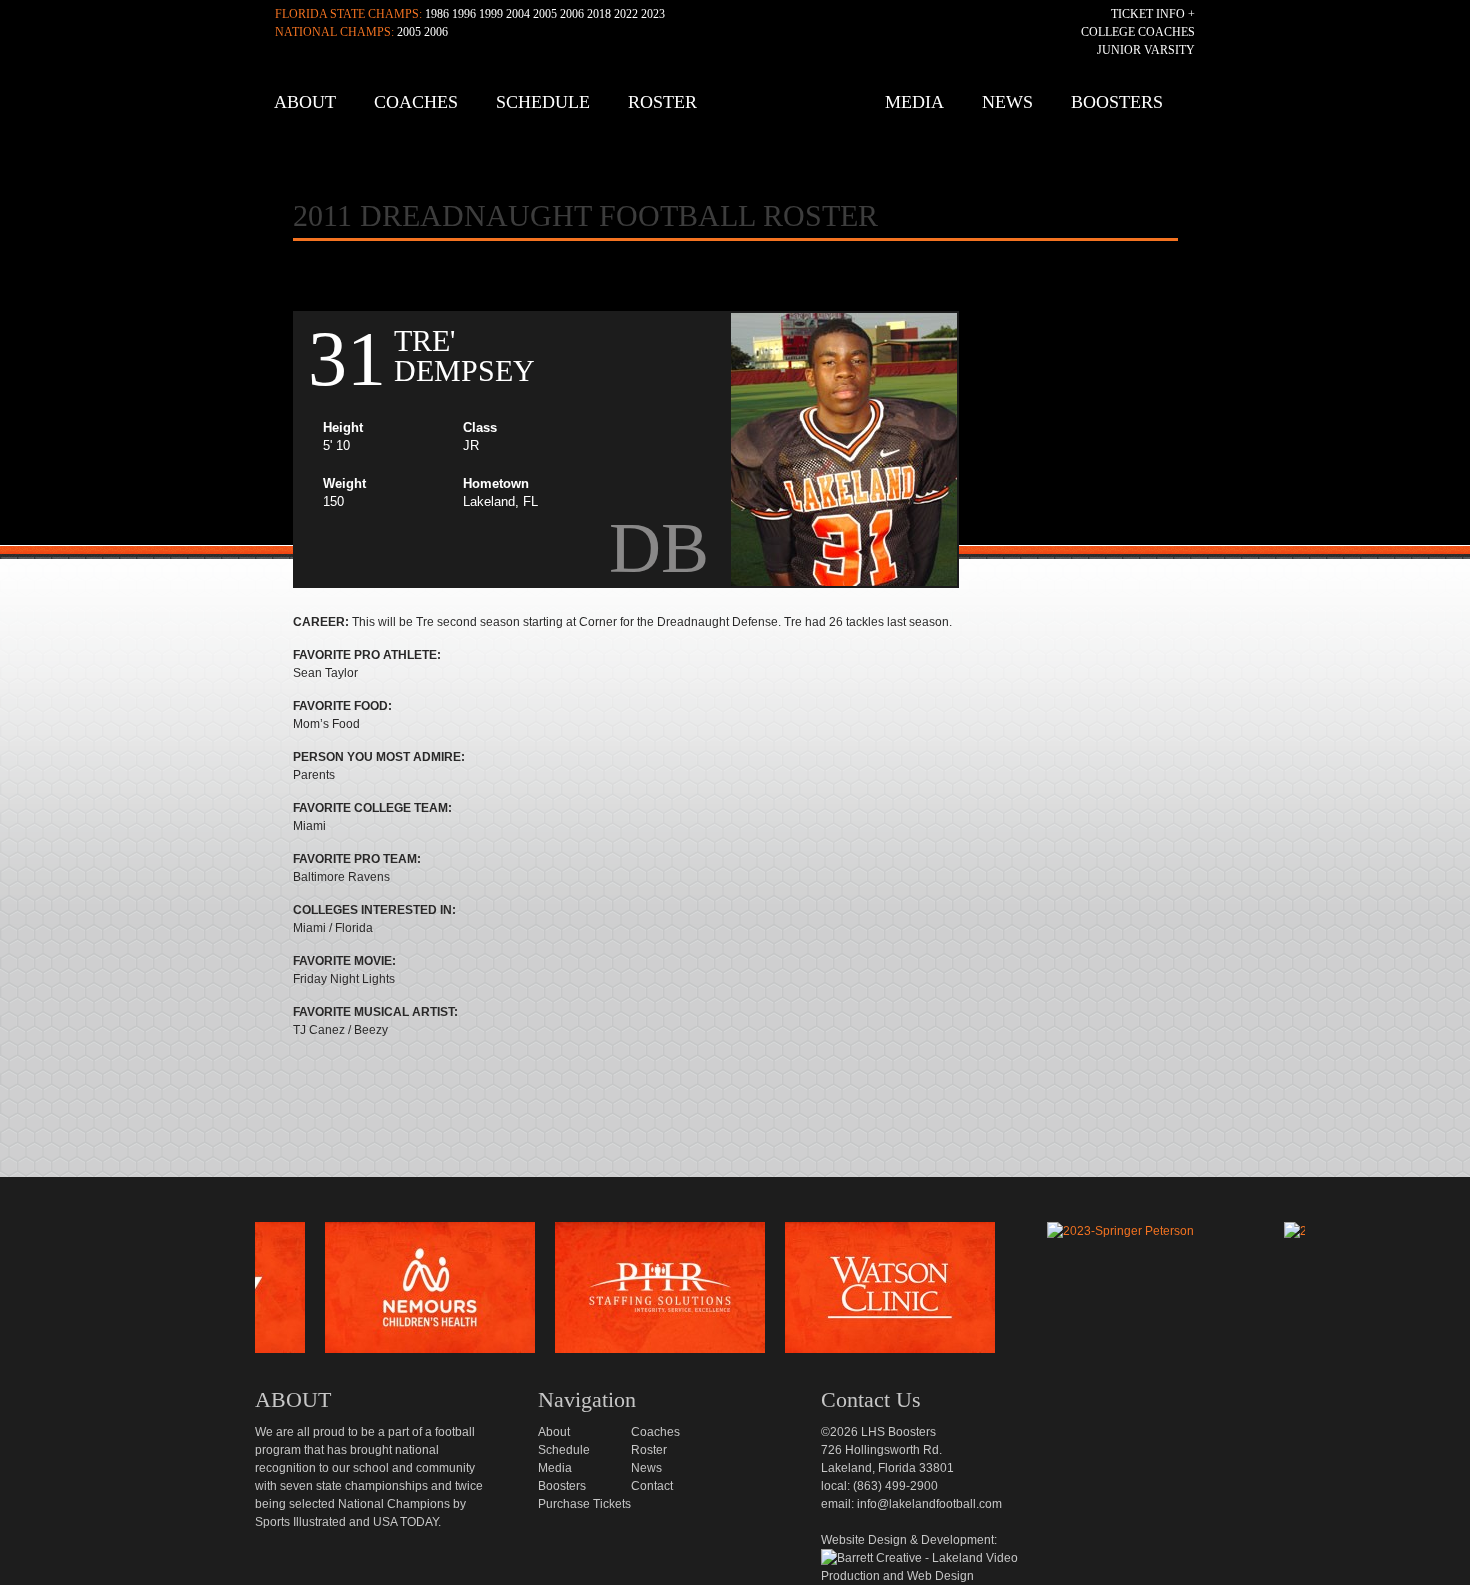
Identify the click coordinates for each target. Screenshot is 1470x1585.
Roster (662, 102)
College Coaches (1138, 32)
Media (914, 102)
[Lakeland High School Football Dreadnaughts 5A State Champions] (749, 1199)
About (305, 102)
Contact (652, 1486)
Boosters (1117, 102)
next (1338, 1293)
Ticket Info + (1153, 14)
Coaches (416, 102)
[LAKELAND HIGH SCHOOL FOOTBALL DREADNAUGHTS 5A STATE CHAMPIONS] (740, 109)
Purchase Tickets (584, 1504)
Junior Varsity (1146, 50)
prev (222, 1293)
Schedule (543, 102)
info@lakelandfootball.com (929, 1504)
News (1007, 102)
